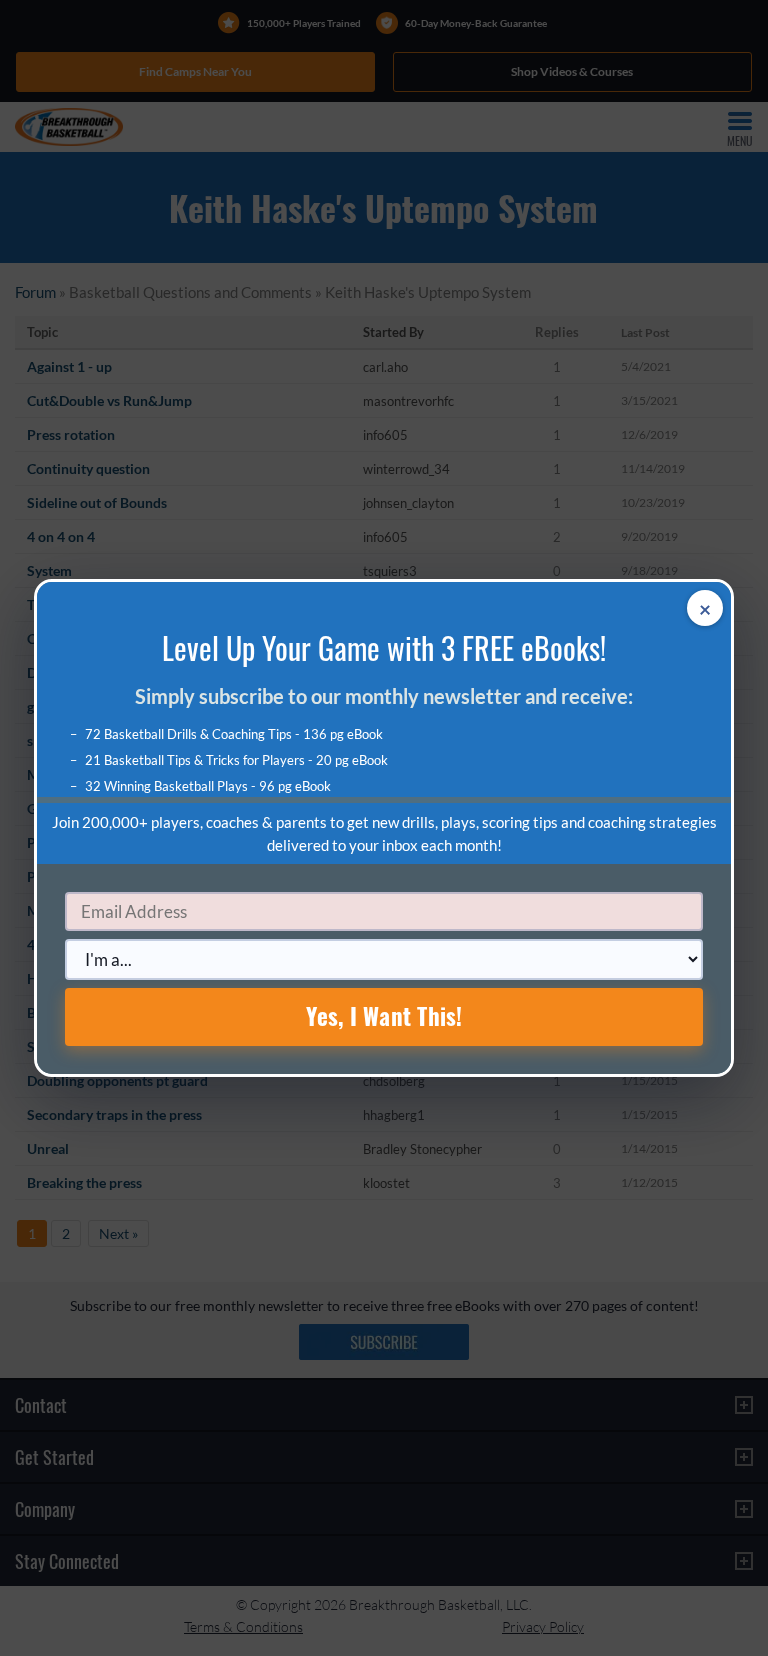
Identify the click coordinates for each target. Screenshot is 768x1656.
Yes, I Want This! (384, 1016)
